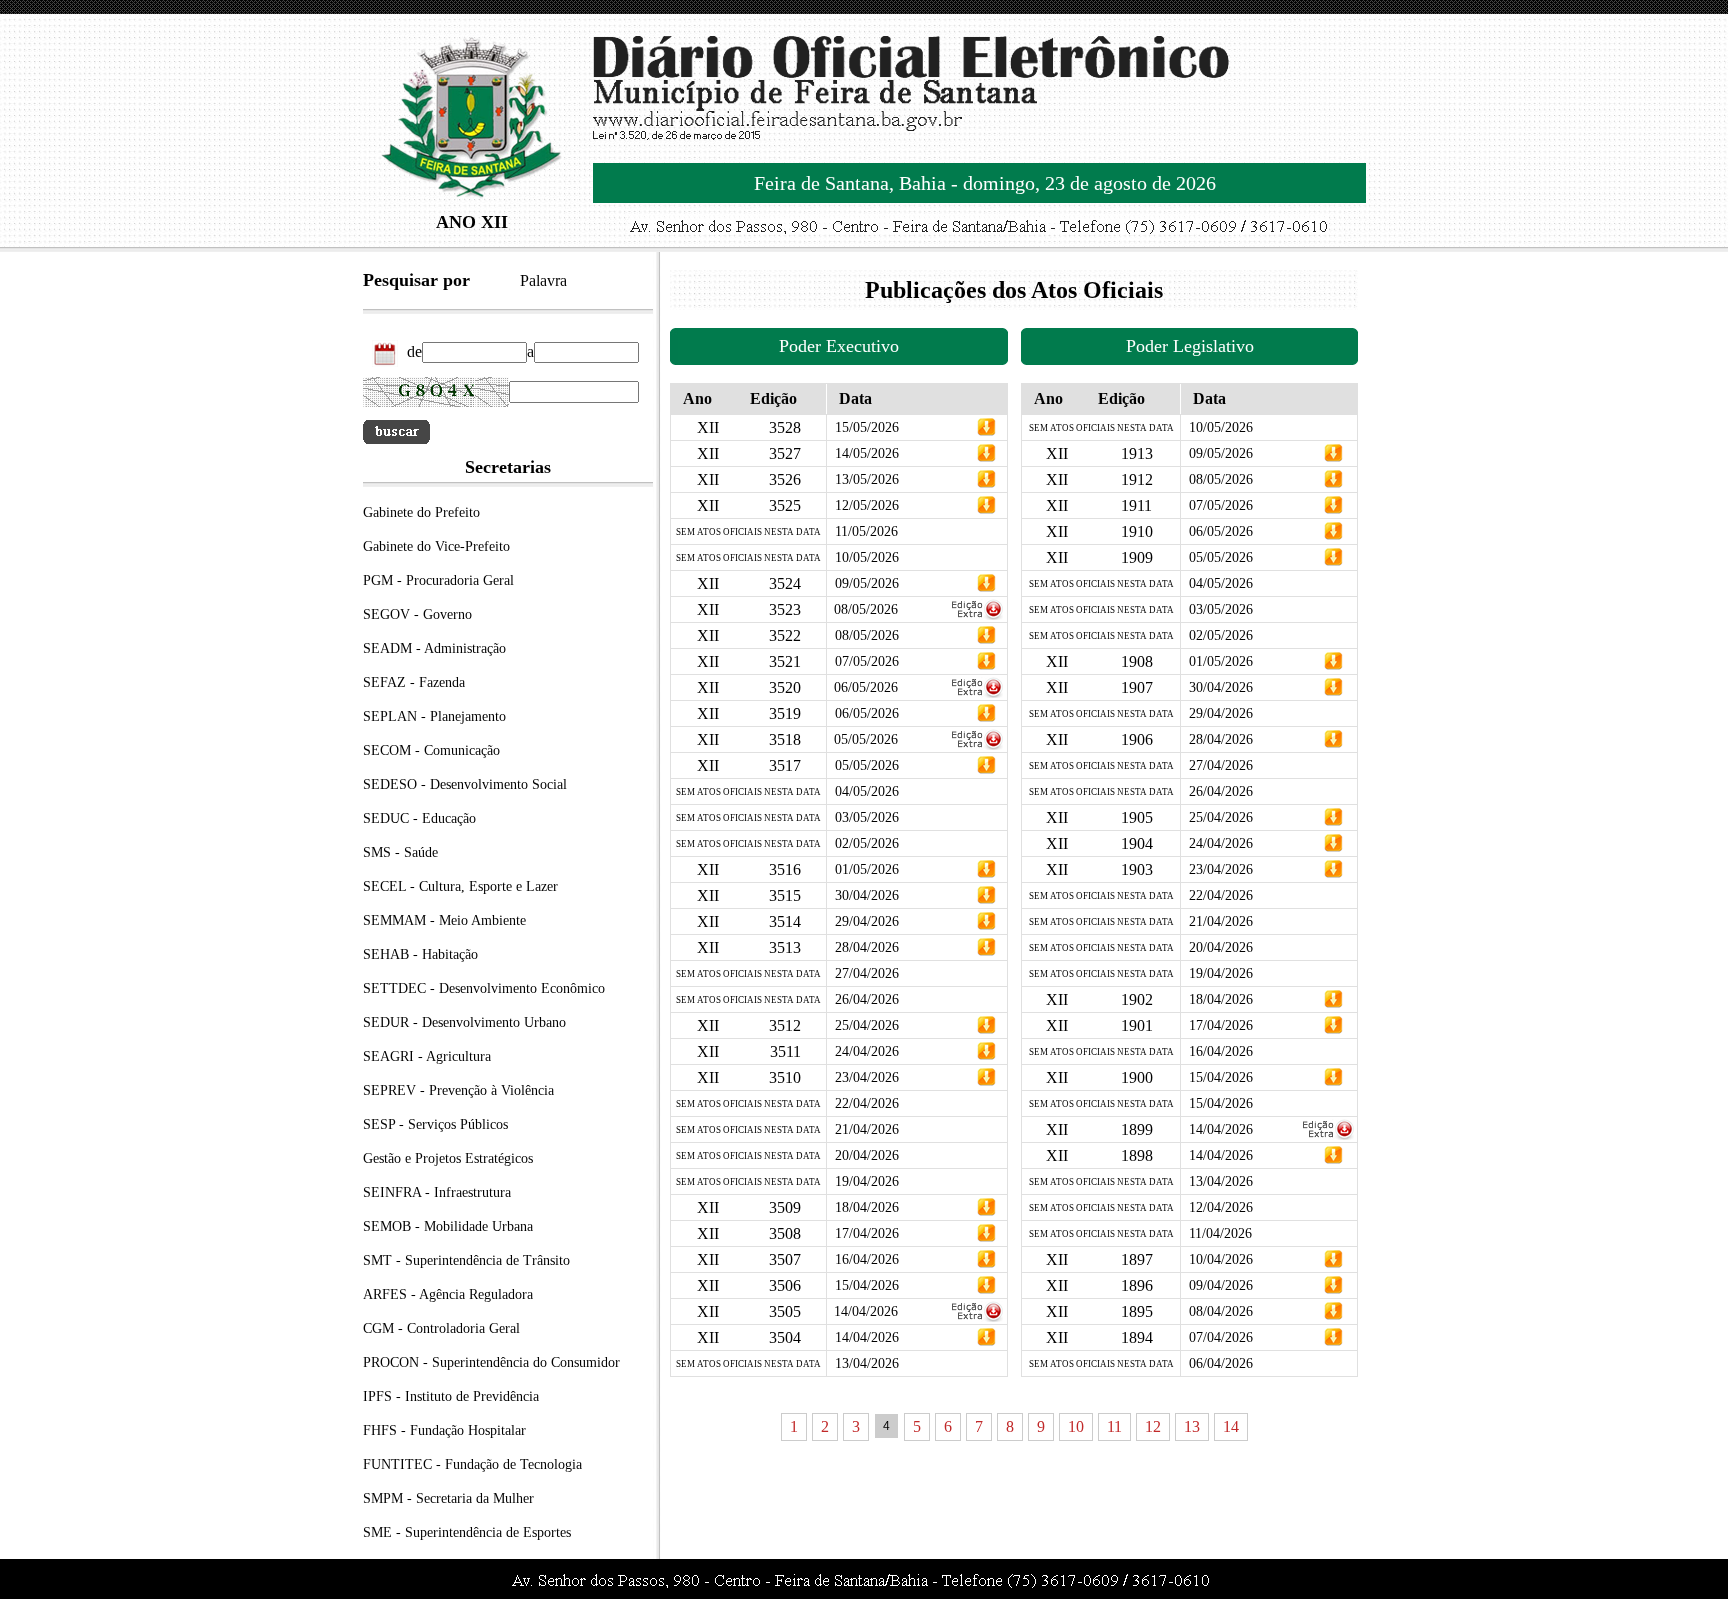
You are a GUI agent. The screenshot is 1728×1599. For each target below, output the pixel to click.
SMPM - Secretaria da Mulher (448, 1498)
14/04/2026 (866, 1311)
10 (1076, 1426)
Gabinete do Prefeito (421, 512)
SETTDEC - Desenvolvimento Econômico (484, 988)
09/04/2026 (1221, 1285)
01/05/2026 (867, 869)
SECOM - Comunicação (431, 750)
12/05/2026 (867, 505)
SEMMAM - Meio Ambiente (444, 920)
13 (1192, 1426)
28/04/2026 (867, 947)
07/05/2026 (867, 661)
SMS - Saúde (400, 852)
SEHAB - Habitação (420, 954)
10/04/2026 (1221, 1259)
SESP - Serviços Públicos (435, 1124)
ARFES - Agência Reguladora (448, 1294)
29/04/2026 (867, 921)
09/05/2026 (867, 583)
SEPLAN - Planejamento (434, 716)
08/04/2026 (1221, 1311)
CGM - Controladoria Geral (441, 1328)
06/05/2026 (866, 687)
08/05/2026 (866, 609)
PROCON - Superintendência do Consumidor (491, 1362)
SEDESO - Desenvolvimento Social (465, 784)
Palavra (543, 280)
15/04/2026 (867, 1285)
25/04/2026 (867, 1025)
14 (1231, 1426)
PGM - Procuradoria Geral (438, 580)
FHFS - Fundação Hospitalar (444, 1430)
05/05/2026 (866, 739)
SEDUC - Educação (419, 818)
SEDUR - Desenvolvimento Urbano (464, 1022)
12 (1153, 1426)
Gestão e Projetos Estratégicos (448, 1158)
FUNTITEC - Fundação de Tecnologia (472, 1464)
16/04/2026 (867, 1259)
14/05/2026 (867, 453)
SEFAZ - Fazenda (414, 682)
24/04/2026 (867, 1051)
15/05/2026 (867, 427)
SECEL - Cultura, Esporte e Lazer (460, 886)
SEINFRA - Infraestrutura (437, 1192)
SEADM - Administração (434, 648)
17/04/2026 (867, 1233)
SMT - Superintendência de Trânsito (466, 1260)
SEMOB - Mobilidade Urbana (448, 1226)
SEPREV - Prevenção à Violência (458, 1090)
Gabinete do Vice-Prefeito (436, 546)
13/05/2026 (867, 479)
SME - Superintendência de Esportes (467, 1532)
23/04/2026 (867, 1077)
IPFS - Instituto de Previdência (451, 1396)
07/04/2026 (1221, 1337)
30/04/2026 (867, 895)
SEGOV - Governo (417, 614)
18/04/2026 (867, 1207)
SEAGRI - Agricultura (427, 1056)
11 (1114, 1426)
